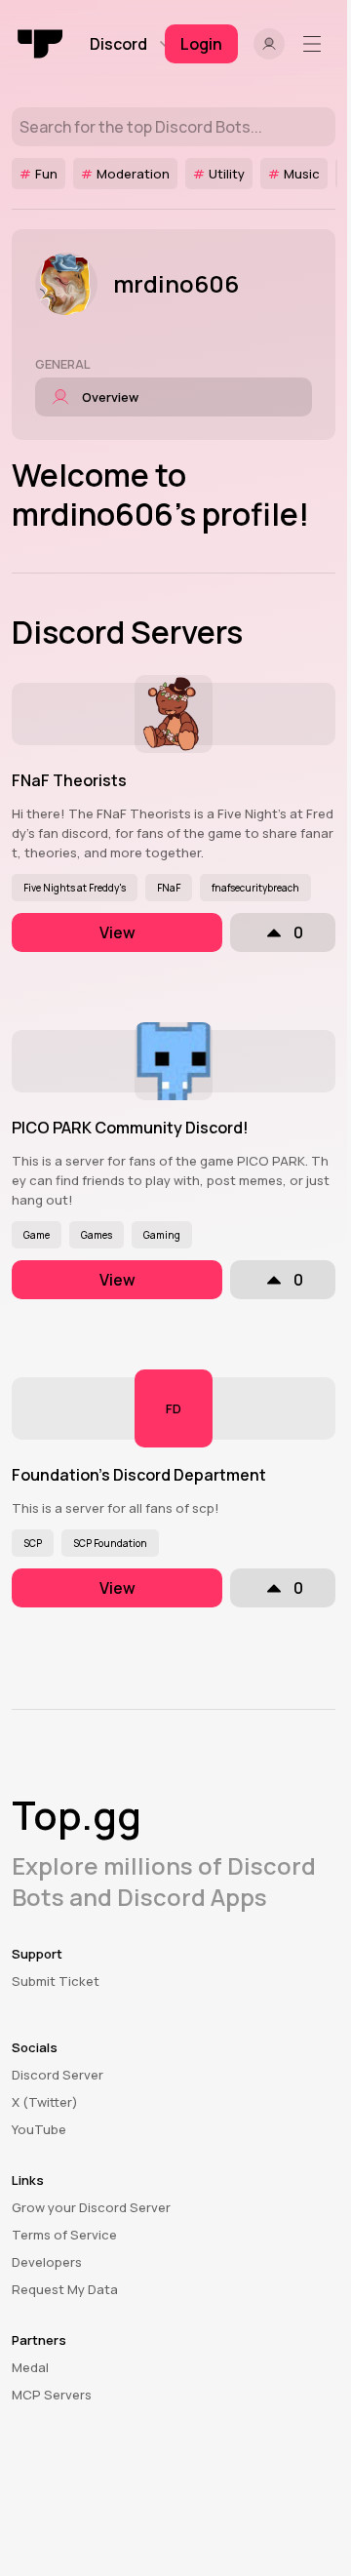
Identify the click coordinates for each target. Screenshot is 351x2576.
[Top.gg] (41, 44)
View (117, 932)
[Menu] (316, 44)
